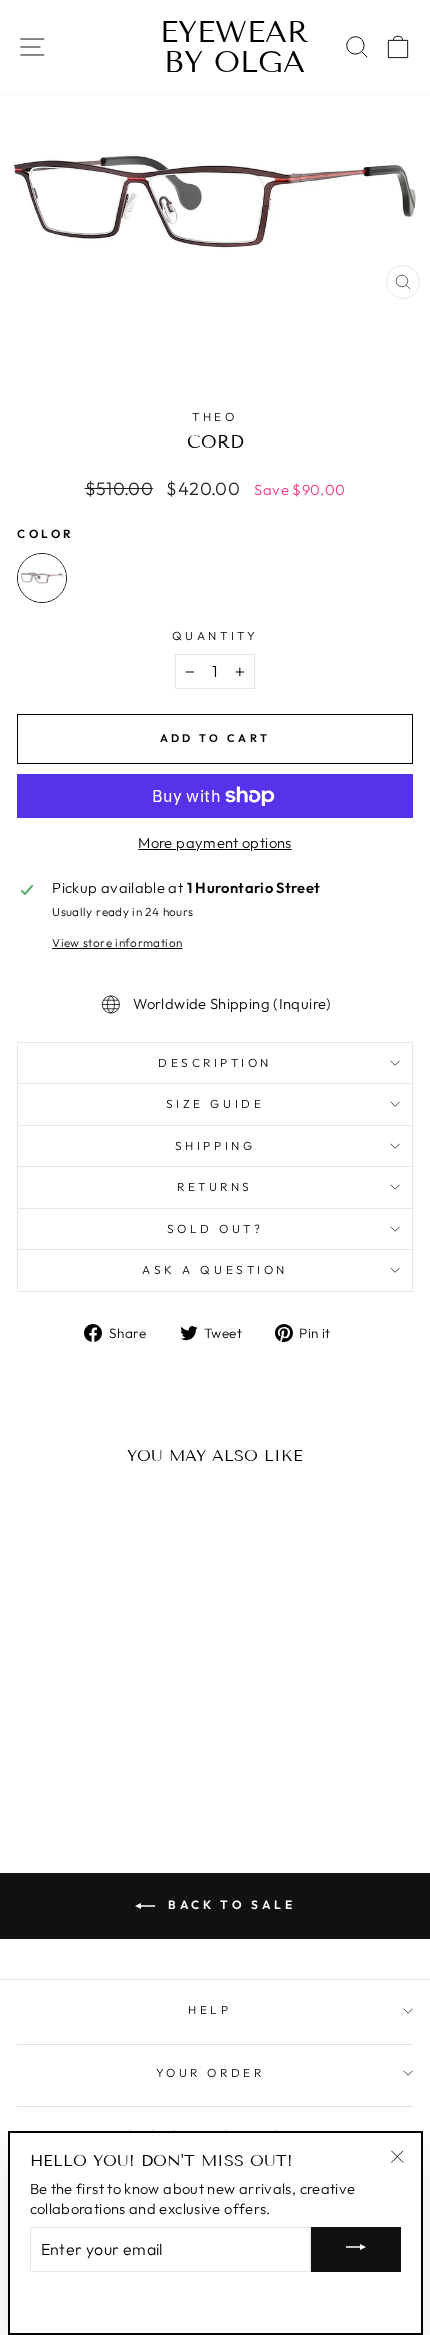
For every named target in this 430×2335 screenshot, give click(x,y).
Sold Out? (215, 1228)
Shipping (215, 1145)
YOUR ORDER (210, 2072)
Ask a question (214, 1269)
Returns (215, 1186)
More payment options (214, 842)
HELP (209, 2009)
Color (46, 533)
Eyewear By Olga (215, 47)
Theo (214, 416)
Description (215, 1062)
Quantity (215, 635)
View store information (117, 942)
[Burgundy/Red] (42, 578)
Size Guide (215, 1103)
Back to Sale (229, 1904)
